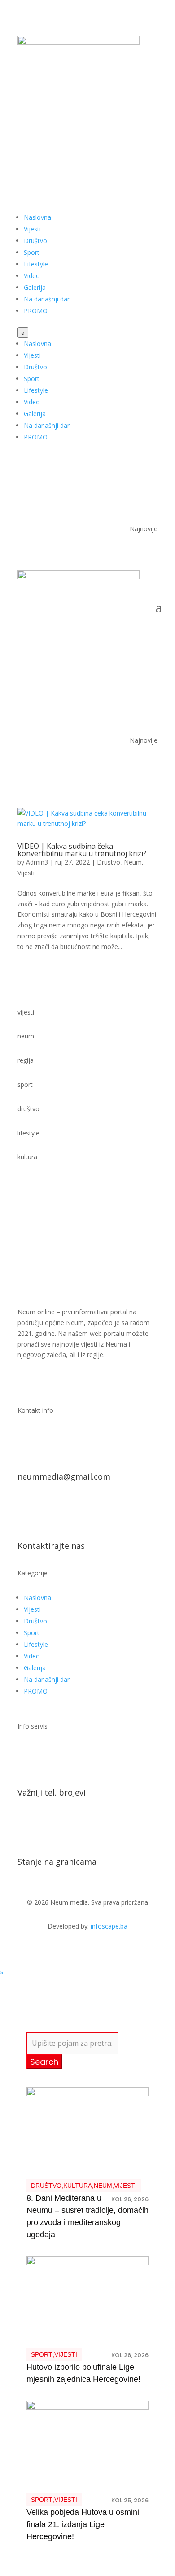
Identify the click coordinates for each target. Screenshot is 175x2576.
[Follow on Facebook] (114, 129)
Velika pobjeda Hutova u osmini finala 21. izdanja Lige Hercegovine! (83, 2524)
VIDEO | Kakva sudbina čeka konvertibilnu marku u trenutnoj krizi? (82, 850)
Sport (32, 252)
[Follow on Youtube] (132, 129)
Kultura (78, 2186)
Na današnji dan (47, 299)
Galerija (35, 287)
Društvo (35, 241)
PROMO (36, 311)
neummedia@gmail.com (64, 1476)
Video (32, 276)
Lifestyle (36, 264)
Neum (133, 862)
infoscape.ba (109, 1926)
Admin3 (37, 862)
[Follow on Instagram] (150, 129)
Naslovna (37, 217)
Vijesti (32, 229)
